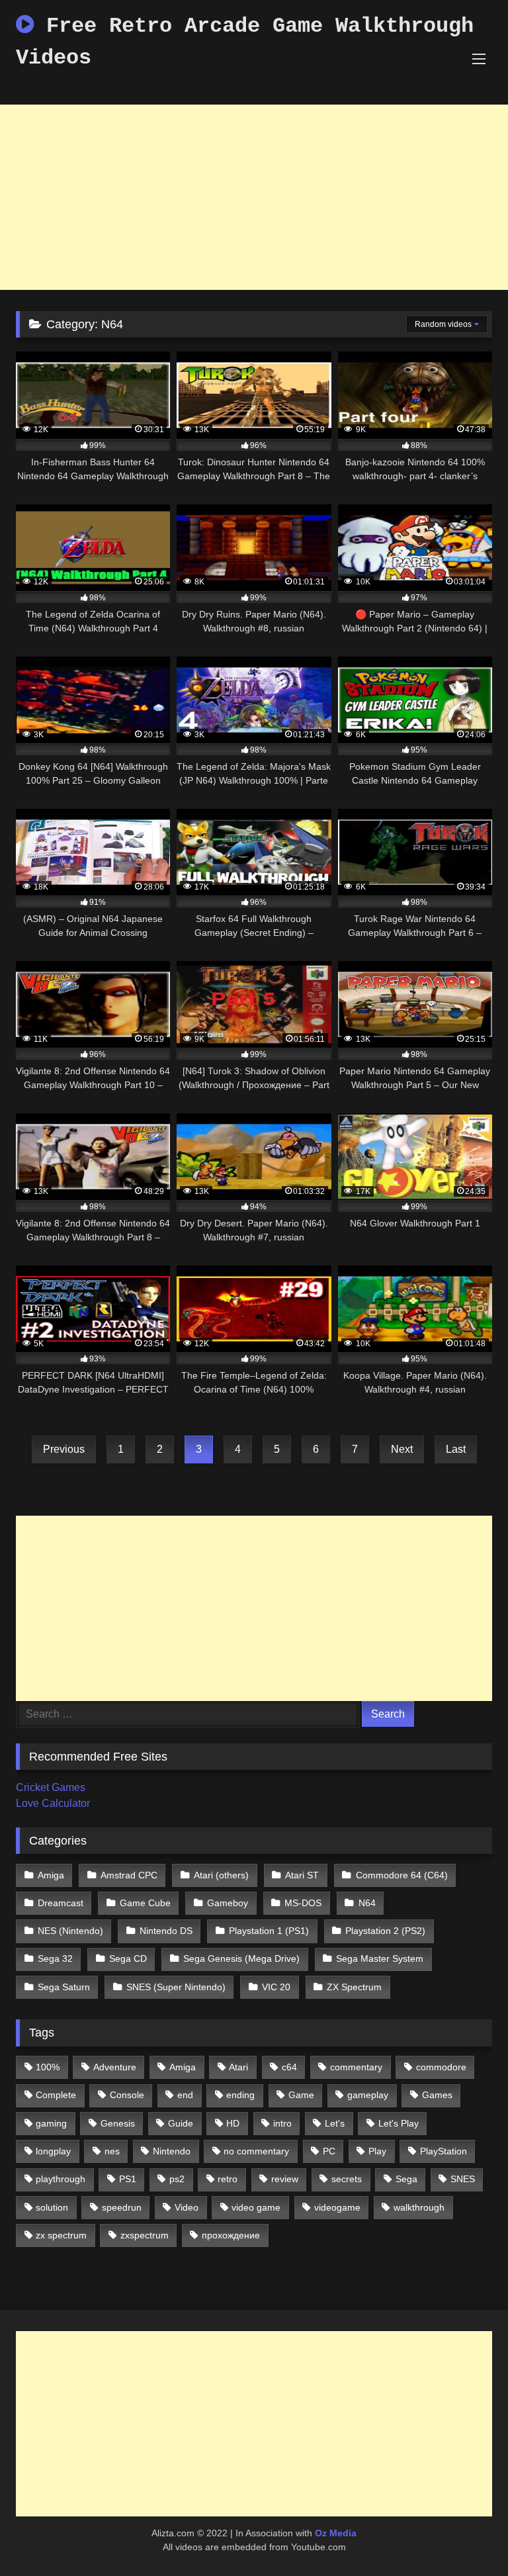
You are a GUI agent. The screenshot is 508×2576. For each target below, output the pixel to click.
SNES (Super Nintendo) (176, 1987)
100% (48, 2067)
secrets (347, 2179)
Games (437, 2095)
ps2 (177, 2179)
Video (187, 2207)
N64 (367, 1903)
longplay (53, 2151)
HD (233, 2123)
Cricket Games (51, 1787)
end (185, 2095)
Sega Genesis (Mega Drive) (241, 1958)
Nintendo (172, 2151)
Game (301, 2095)
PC (329, 2151)
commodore (441, 2067)
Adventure (115, 2067)
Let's (335, 2123)
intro (282, 2123)
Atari (238, 2067)
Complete (56, 2095)
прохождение (231, 2235)
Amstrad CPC (129, 1875)
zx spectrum (61, 2235)
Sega (406, 2179)
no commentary (256, 2151)
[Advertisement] (254, 197)
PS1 (128, 2179)
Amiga (51, 1875)
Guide (181, 2123)
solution (52, 2207)
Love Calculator (53, 1803)
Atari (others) (221, 1875)
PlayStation (444, 2151)
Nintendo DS (166, 1931)
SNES (463, 2179)
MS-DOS (303, 1903)
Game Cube (145, 1903)
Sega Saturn (64, 1987)
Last (456, 1449)
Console (127, 2095)
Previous (64, 1449)
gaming (51, 2123)
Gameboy (228, 1903)
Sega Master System (380, 1958)
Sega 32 (55, 1958)
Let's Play (399, 2123)
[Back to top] (467, 2537)
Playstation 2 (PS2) (385, 1931)
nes (112, 2151)
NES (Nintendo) (70, 1931)
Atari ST (302, 1875)
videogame (337, 2207)
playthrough (61, 2179)
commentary (356, 2067)
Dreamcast (61, 1903)
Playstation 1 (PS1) (269, 1931)
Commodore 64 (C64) (402, 1875)
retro (228, 2179)
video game (256, 2207)
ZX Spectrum (354, 1987)
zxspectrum (145, 2235)
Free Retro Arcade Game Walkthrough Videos (245, 42)
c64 (289, 2067)
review (285, 2179)
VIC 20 (276, 1987)
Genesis (118, 2123)
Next (402, 1449)
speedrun (122, 2207)
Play (377, 2151)
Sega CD (128, 1958)
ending (240, 2095)
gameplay (368, 2095)
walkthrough (419, 2207)
